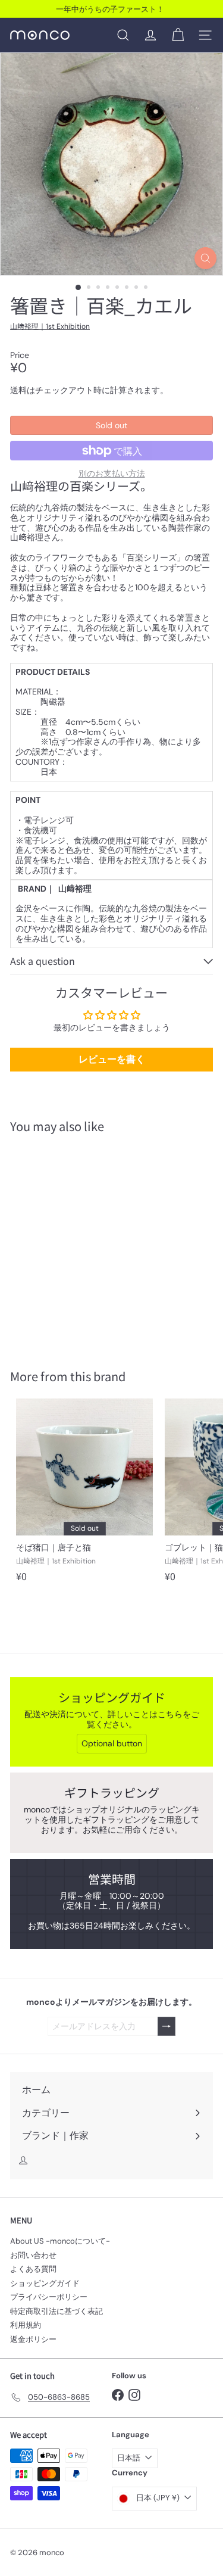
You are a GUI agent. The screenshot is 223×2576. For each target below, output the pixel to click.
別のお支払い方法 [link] (112, 474)
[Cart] (178, 35)
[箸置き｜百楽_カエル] (84, 1244)
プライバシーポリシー (49, 2297)
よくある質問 (33, 2269)
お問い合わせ (33, 2255)
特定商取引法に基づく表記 (56, 2311)
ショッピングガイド (45, 2283)
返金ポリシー (33, 2339)
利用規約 (26, 2325)
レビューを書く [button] (112, 1059)
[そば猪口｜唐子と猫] (84, 1494)
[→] (167, 2027)
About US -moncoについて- (60, 2241)
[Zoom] (205, 258)
